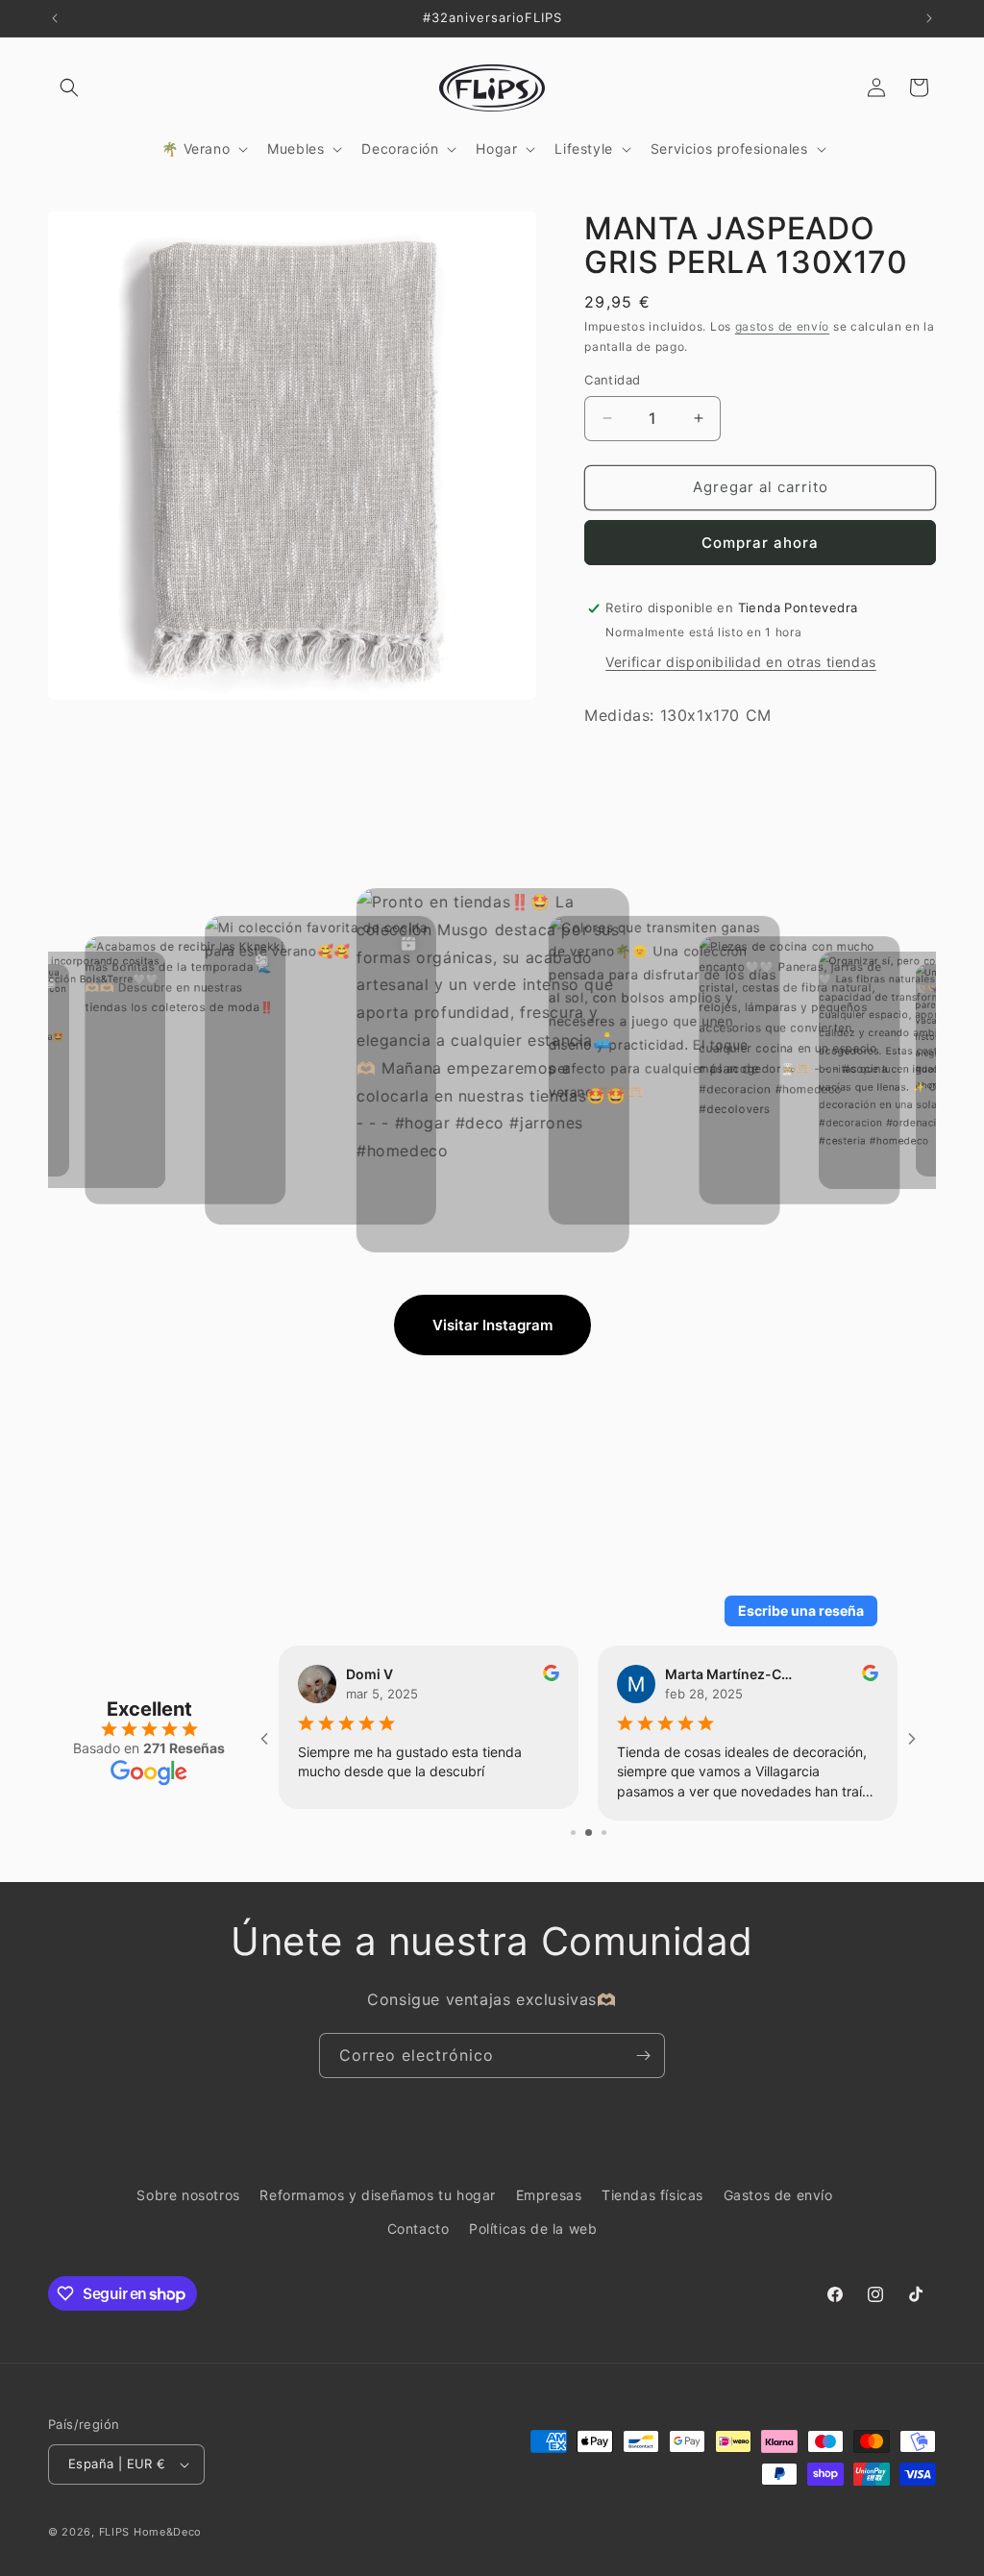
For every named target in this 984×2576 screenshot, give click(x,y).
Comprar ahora (760, 543)
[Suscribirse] (643, 2056)
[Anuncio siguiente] (929, 18)
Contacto (418, 2229)
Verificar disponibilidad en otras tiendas (741, 662)
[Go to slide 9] (587, 1833)
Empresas (549, 2195)
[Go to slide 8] (573, 1833)
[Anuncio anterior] (55, 18)
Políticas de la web (533, 2229)
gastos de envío (783, 326)
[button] (69, 87)
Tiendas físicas (652, 2195)
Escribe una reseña (801, 1610)
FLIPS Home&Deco (151, 2532)
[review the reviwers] (870, 1676)
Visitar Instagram (492, 1325)
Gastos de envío (778, 2195)
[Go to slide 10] (602, 1833)
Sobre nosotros (188, 2195)
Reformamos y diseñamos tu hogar (378, 2195)
